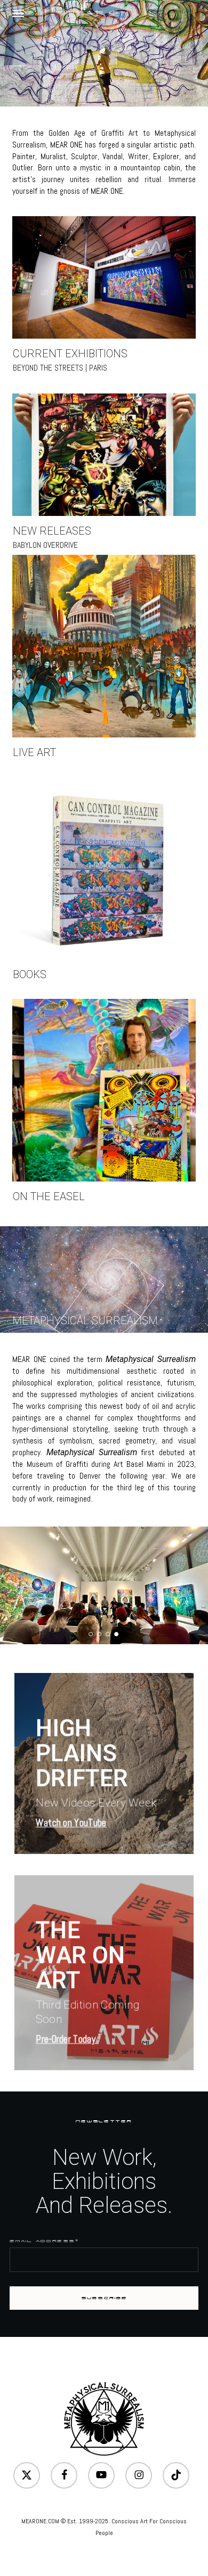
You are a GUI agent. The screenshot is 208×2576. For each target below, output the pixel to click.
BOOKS (30, 974)
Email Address (44, 2241)
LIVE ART (34, 752)
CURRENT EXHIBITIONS (70, 354)
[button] (18, 13)
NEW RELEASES (52, 531)
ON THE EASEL (49, 1196)
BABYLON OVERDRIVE (45, 545)
